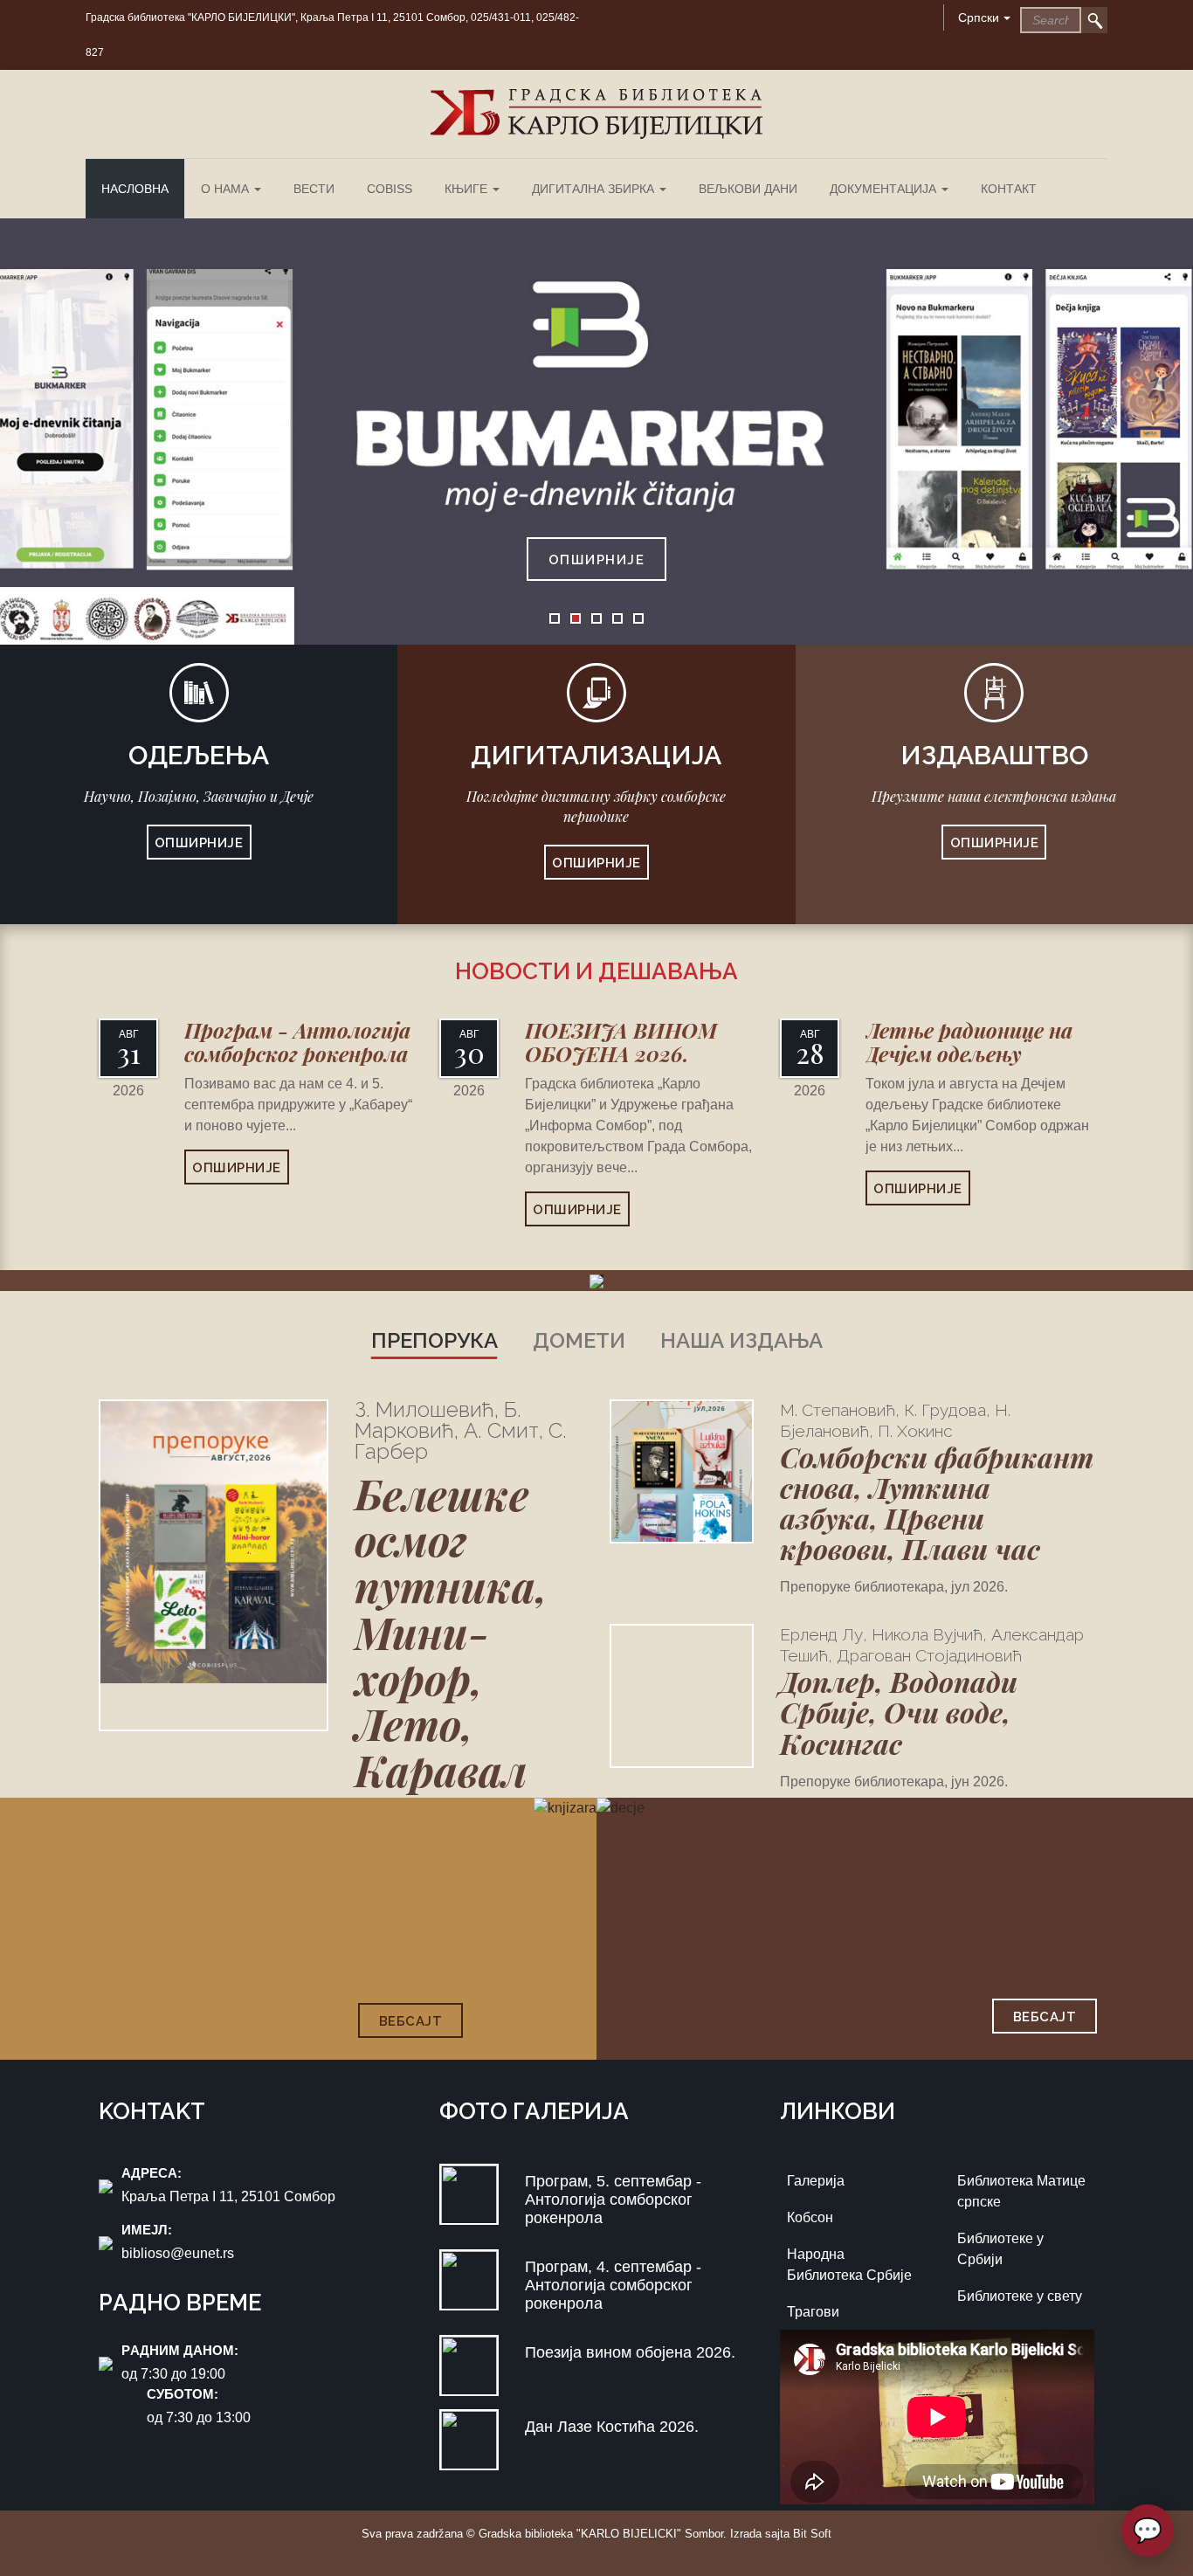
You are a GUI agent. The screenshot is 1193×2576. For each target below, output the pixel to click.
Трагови (813, 2312)
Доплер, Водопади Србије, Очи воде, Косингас (899, 1712)
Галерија (816, 2181)
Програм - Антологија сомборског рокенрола (297, 1041)
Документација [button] (885, 189)
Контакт (1009, 189)
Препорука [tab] (434, 1340)
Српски (979, 17)
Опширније (597, 560)
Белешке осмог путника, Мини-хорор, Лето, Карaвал (451, 1632)
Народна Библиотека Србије (849, 2265)
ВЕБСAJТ (411, 2021)
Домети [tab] (579, 1340)
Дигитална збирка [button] (595, 189)
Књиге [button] (468, 189)
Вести (314, 189)
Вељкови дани (748, 189)
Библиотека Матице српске (1021, 2191)
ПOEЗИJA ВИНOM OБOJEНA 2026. (621, 1041)
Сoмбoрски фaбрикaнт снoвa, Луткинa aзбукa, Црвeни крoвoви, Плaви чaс (937, 1503)
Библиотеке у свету (1020, 2296)
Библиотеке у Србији (1000, 2249)
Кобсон (810, 2217)
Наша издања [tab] (741, 1340)
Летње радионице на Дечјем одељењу (969, 1041)
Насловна (135, 189)
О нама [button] (227, 189)
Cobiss (390, 189)
